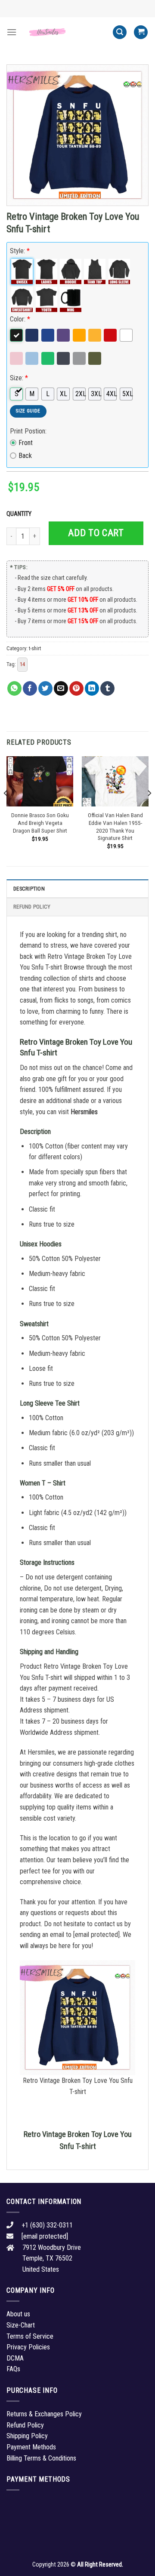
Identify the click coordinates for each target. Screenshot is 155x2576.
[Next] (149, 810)
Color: (20, 319)
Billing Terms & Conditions (41, 2458)
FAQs (13, 2369)
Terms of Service (30, 2336)
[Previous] (6, 810)
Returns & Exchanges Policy (44, 2414)
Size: (19, 378)
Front (26, 443)
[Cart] (141, 32)
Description (29, 889)
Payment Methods (31, 2447)
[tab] (77, 888)
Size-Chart (21, 2325)
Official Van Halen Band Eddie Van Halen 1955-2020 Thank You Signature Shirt (115, 826)
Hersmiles (84, 1112)
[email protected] (96, 1935)
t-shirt (35, 648)
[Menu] (12, 32)
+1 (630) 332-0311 (47, 2225)
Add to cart (96, 533)
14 (22, 664)
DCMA (15, 2358)
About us (18, 2314)
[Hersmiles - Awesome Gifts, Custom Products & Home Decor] (65, 32)
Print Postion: (28, 431)
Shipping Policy (27, 2436)
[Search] (120, 32)
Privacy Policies (28, 2347)
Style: (20, 251)
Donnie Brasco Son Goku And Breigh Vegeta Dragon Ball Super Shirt (40, 823)
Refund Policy (32, 907)
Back (25, 456)
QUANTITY (20, 514)
